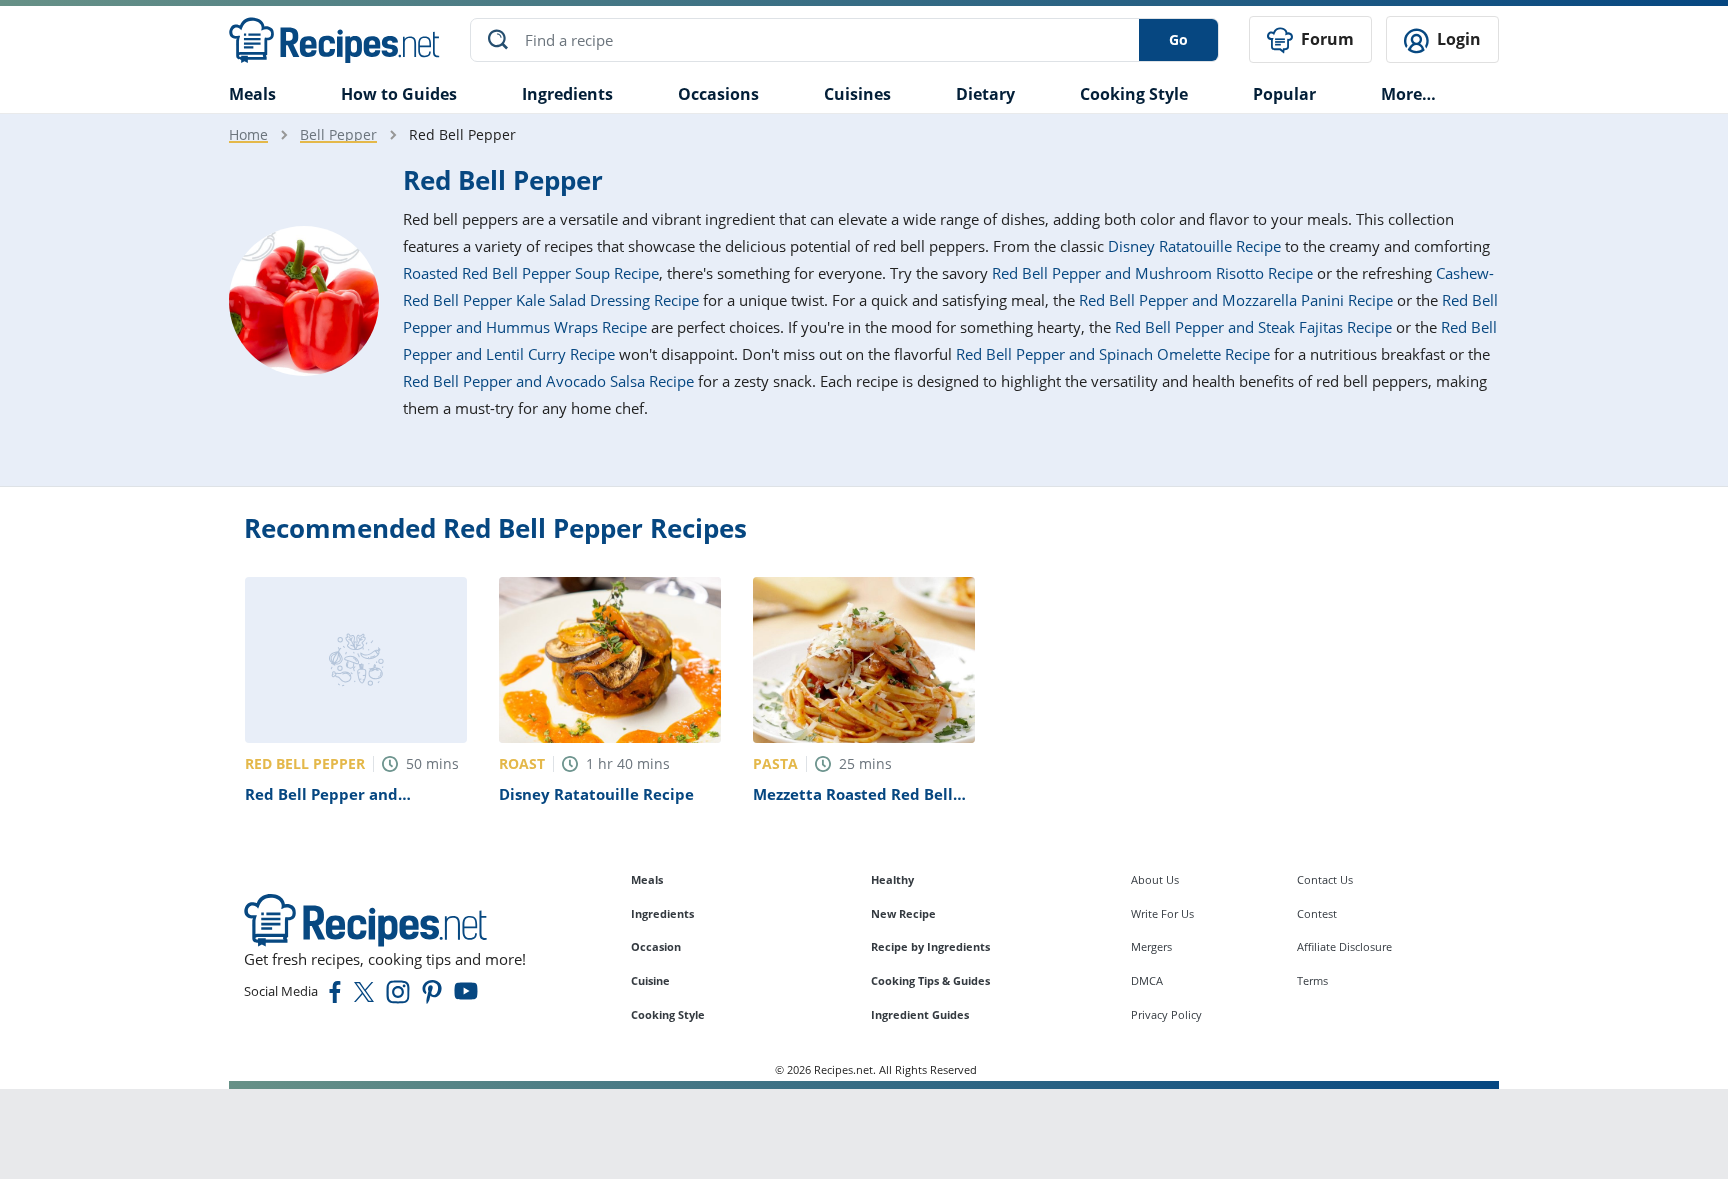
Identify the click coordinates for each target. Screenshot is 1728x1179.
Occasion (656, 946)
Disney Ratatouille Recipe (1194, 246)
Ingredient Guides (920, 1014)
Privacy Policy (1166, 1014)
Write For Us (1162, 913)
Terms (1312, 980)
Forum (1325, 39)
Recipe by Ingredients (930, 946)
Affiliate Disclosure (1344, 946)
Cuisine (650, 980)
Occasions (718, 94)
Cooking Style (668, 1014)
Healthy (892, 879)
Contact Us (1325, 879)
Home (248, 134)
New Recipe (903, 913)
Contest (1317, 913)
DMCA (1147, 980)
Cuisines (857, 94)
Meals (647, 879)
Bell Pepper (338, 134)
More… (1408, 94)
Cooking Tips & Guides (930, 980)
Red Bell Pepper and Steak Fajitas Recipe (1253, 327)
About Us (1155, 879)
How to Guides (399, 94)
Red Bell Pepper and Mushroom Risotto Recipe (1152, 273)
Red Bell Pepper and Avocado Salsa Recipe (548, 381)
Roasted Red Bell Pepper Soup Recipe (531, 273)
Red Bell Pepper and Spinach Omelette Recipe (1113, 354)
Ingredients (567, 94)
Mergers (1151, 946)
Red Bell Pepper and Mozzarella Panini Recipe (1236, 300)
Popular (1284, 94)
